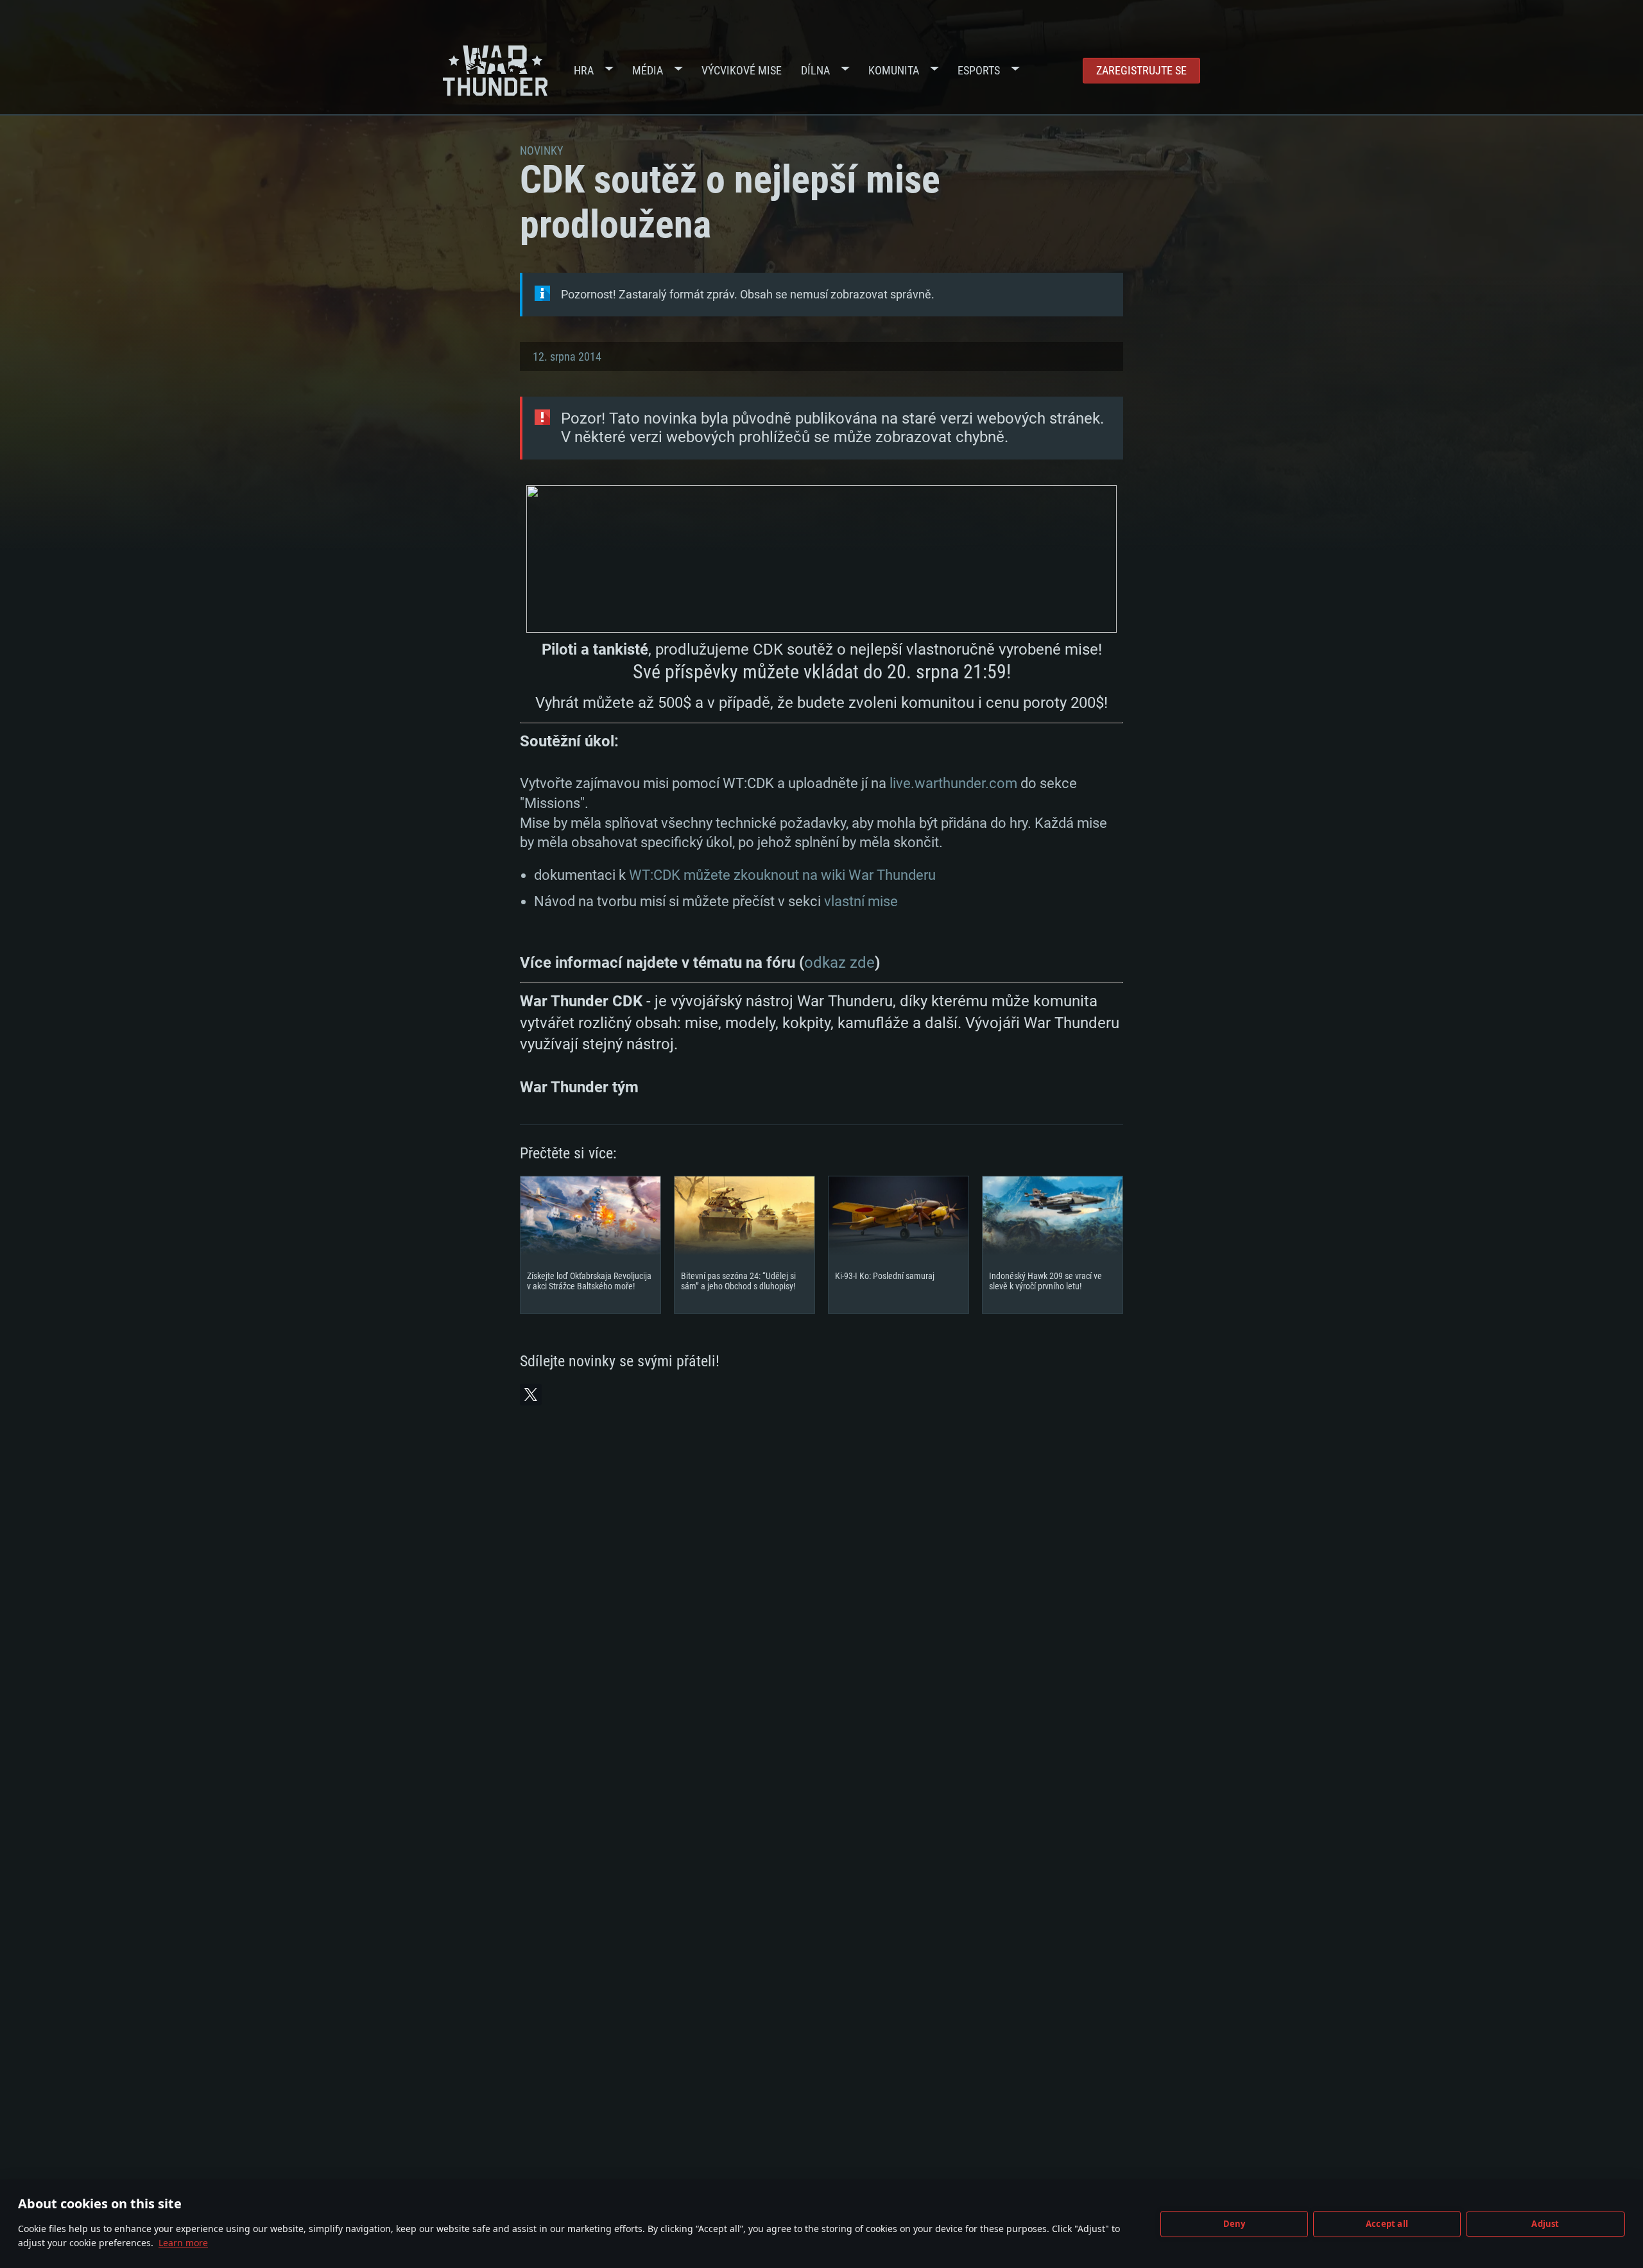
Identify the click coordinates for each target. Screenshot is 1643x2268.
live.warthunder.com (953, 783)
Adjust (1545, 2224)
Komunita (894, 70)
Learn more (183, 2243)
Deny (1234, 2224)
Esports (979, 70)
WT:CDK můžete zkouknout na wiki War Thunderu (782, 875)
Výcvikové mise (742, 70)
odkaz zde (839, 963)
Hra (584, 70)
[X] (531, 1395)
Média (648, 70)
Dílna (815, 70)
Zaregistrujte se (1141, 70)
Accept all (1387, 2224)
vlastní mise (861, 901)
